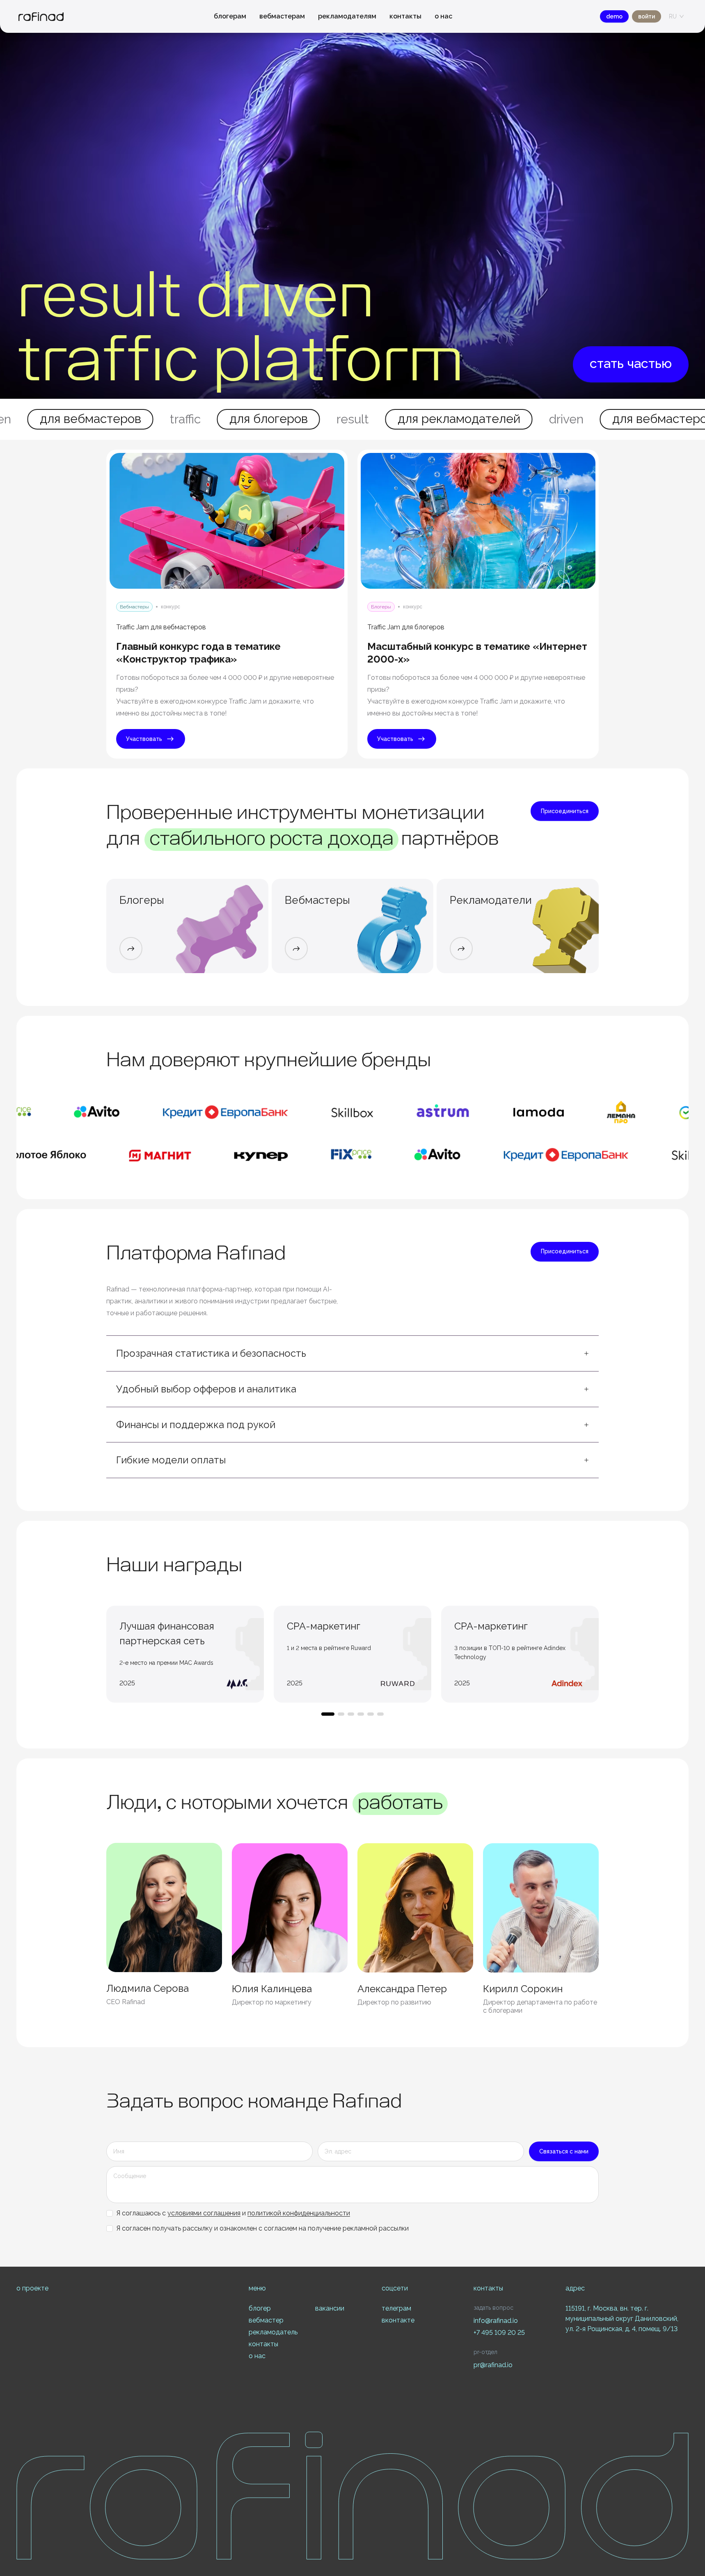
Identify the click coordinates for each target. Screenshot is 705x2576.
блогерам (230, 16)
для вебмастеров (557, 419)
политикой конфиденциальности (299, 2213)
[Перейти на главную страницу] (41, 17)
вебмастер (266, 2320)
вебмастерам (282, 16)
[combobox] (673, 16)
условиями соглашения (204, 2213)
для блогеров (162, 419)
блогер (260, 2308)
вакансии (330, 2308)
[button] (352, 1353)
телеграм (396, 2308)
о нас (443, 16)
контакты (405, 16)
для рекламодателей (353, 419)
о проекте (32, 2288)
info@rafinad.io (496, 2321)
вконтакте (398, 2320)
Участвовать (144, 739)
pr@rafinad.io (493, 2365)
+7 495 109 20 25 (499, 2333)
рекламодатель (273, 2332)
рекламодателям (347, 16)
